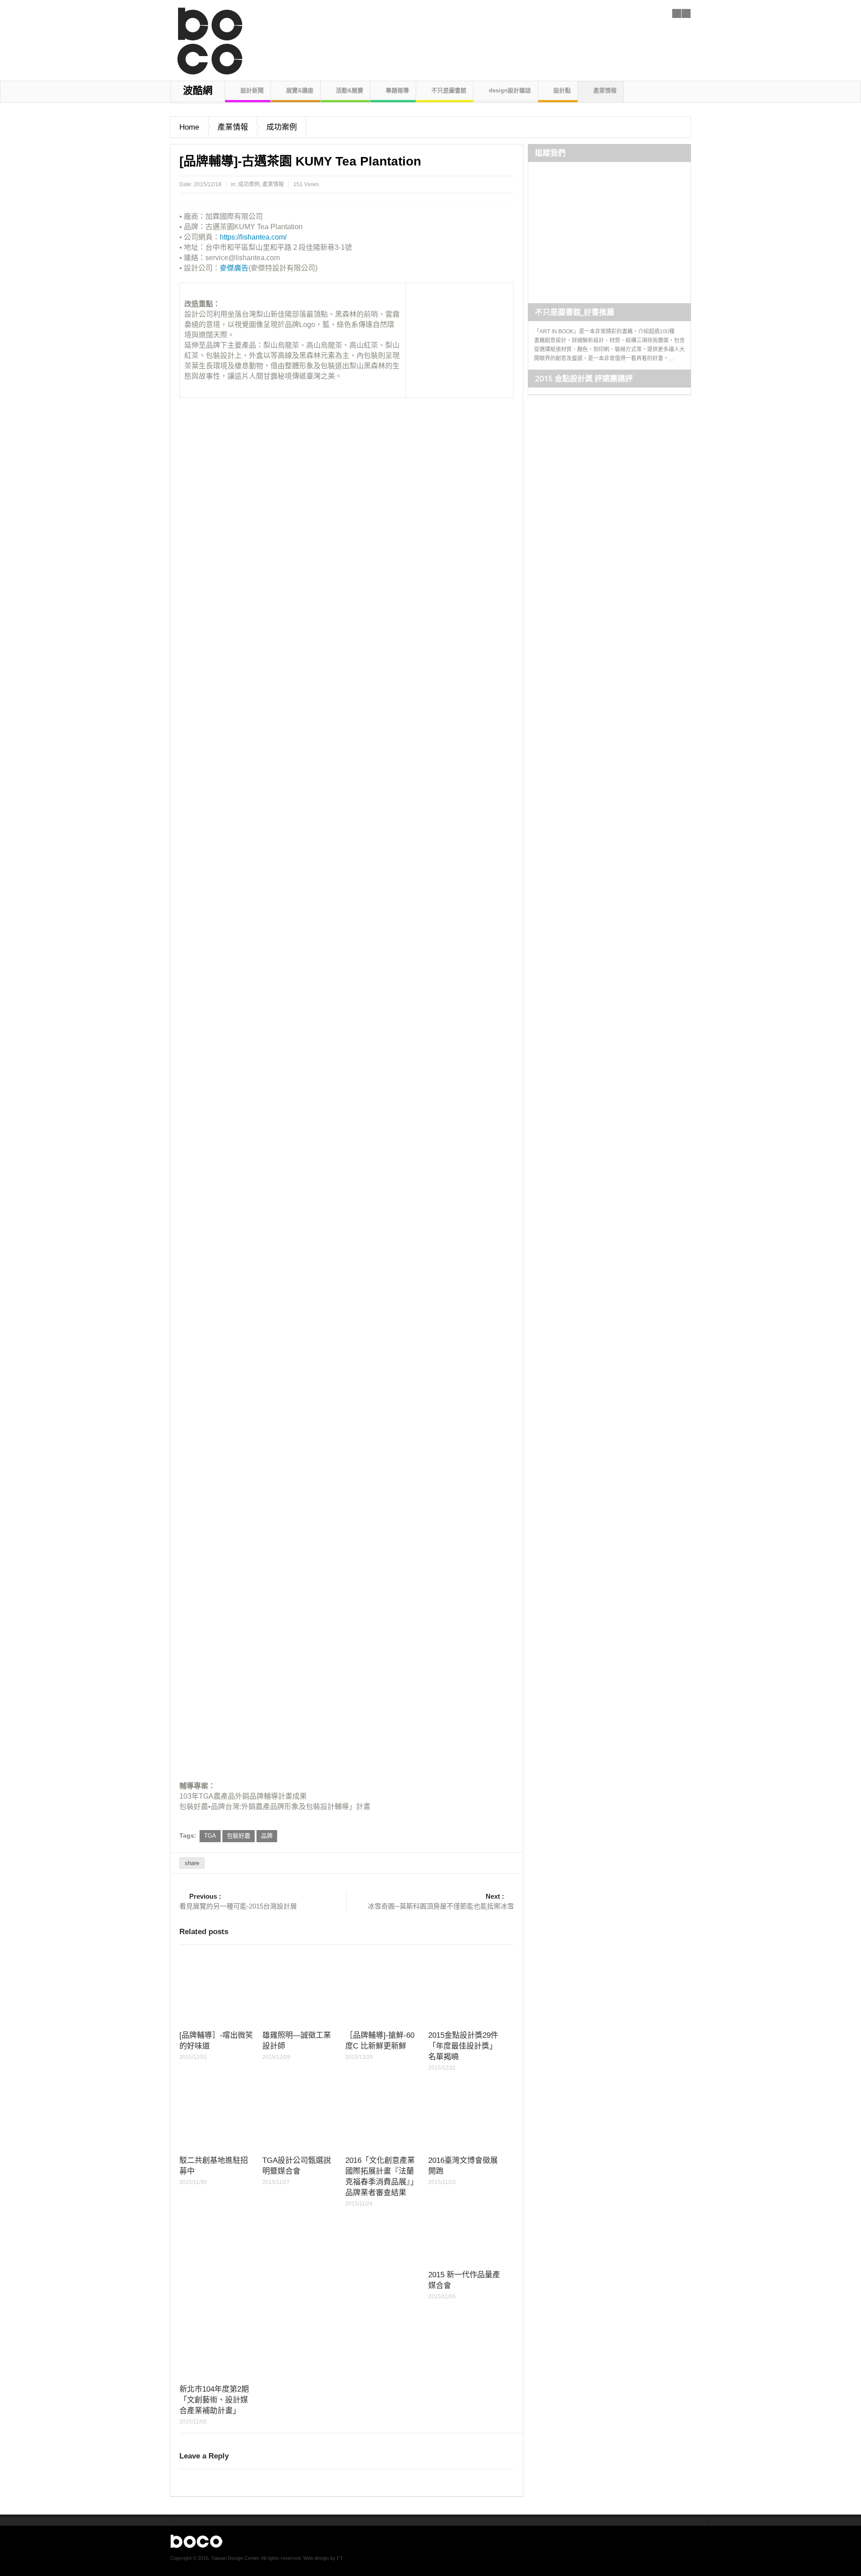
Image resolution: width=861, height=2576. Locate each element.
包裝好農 (239, 1836)
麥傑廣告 (234, 268)
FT (340, 2558)
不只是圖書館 (449, 90)
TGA (210, 1836)
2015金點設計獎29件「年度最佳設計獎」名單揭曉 (463, 2046)
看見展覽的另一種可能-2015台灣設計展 (238, 1901)
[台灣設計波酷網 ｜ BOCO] (205, 38)
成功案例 (282, 127)
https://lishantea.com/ (253, 237)
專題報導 (397, 90)
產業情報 (605, 90)
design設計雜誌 (510, 90)
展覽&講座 (300, 90)
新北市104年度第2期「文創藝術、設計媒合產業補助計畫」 (214, 2400)
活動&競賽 (350, 90)
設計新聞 (252, 90)
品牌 (267, 1836)
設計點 (562, 90)
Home (189, 127)
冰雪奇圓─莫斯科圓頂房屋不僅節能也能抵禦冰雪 (441, 1901)
